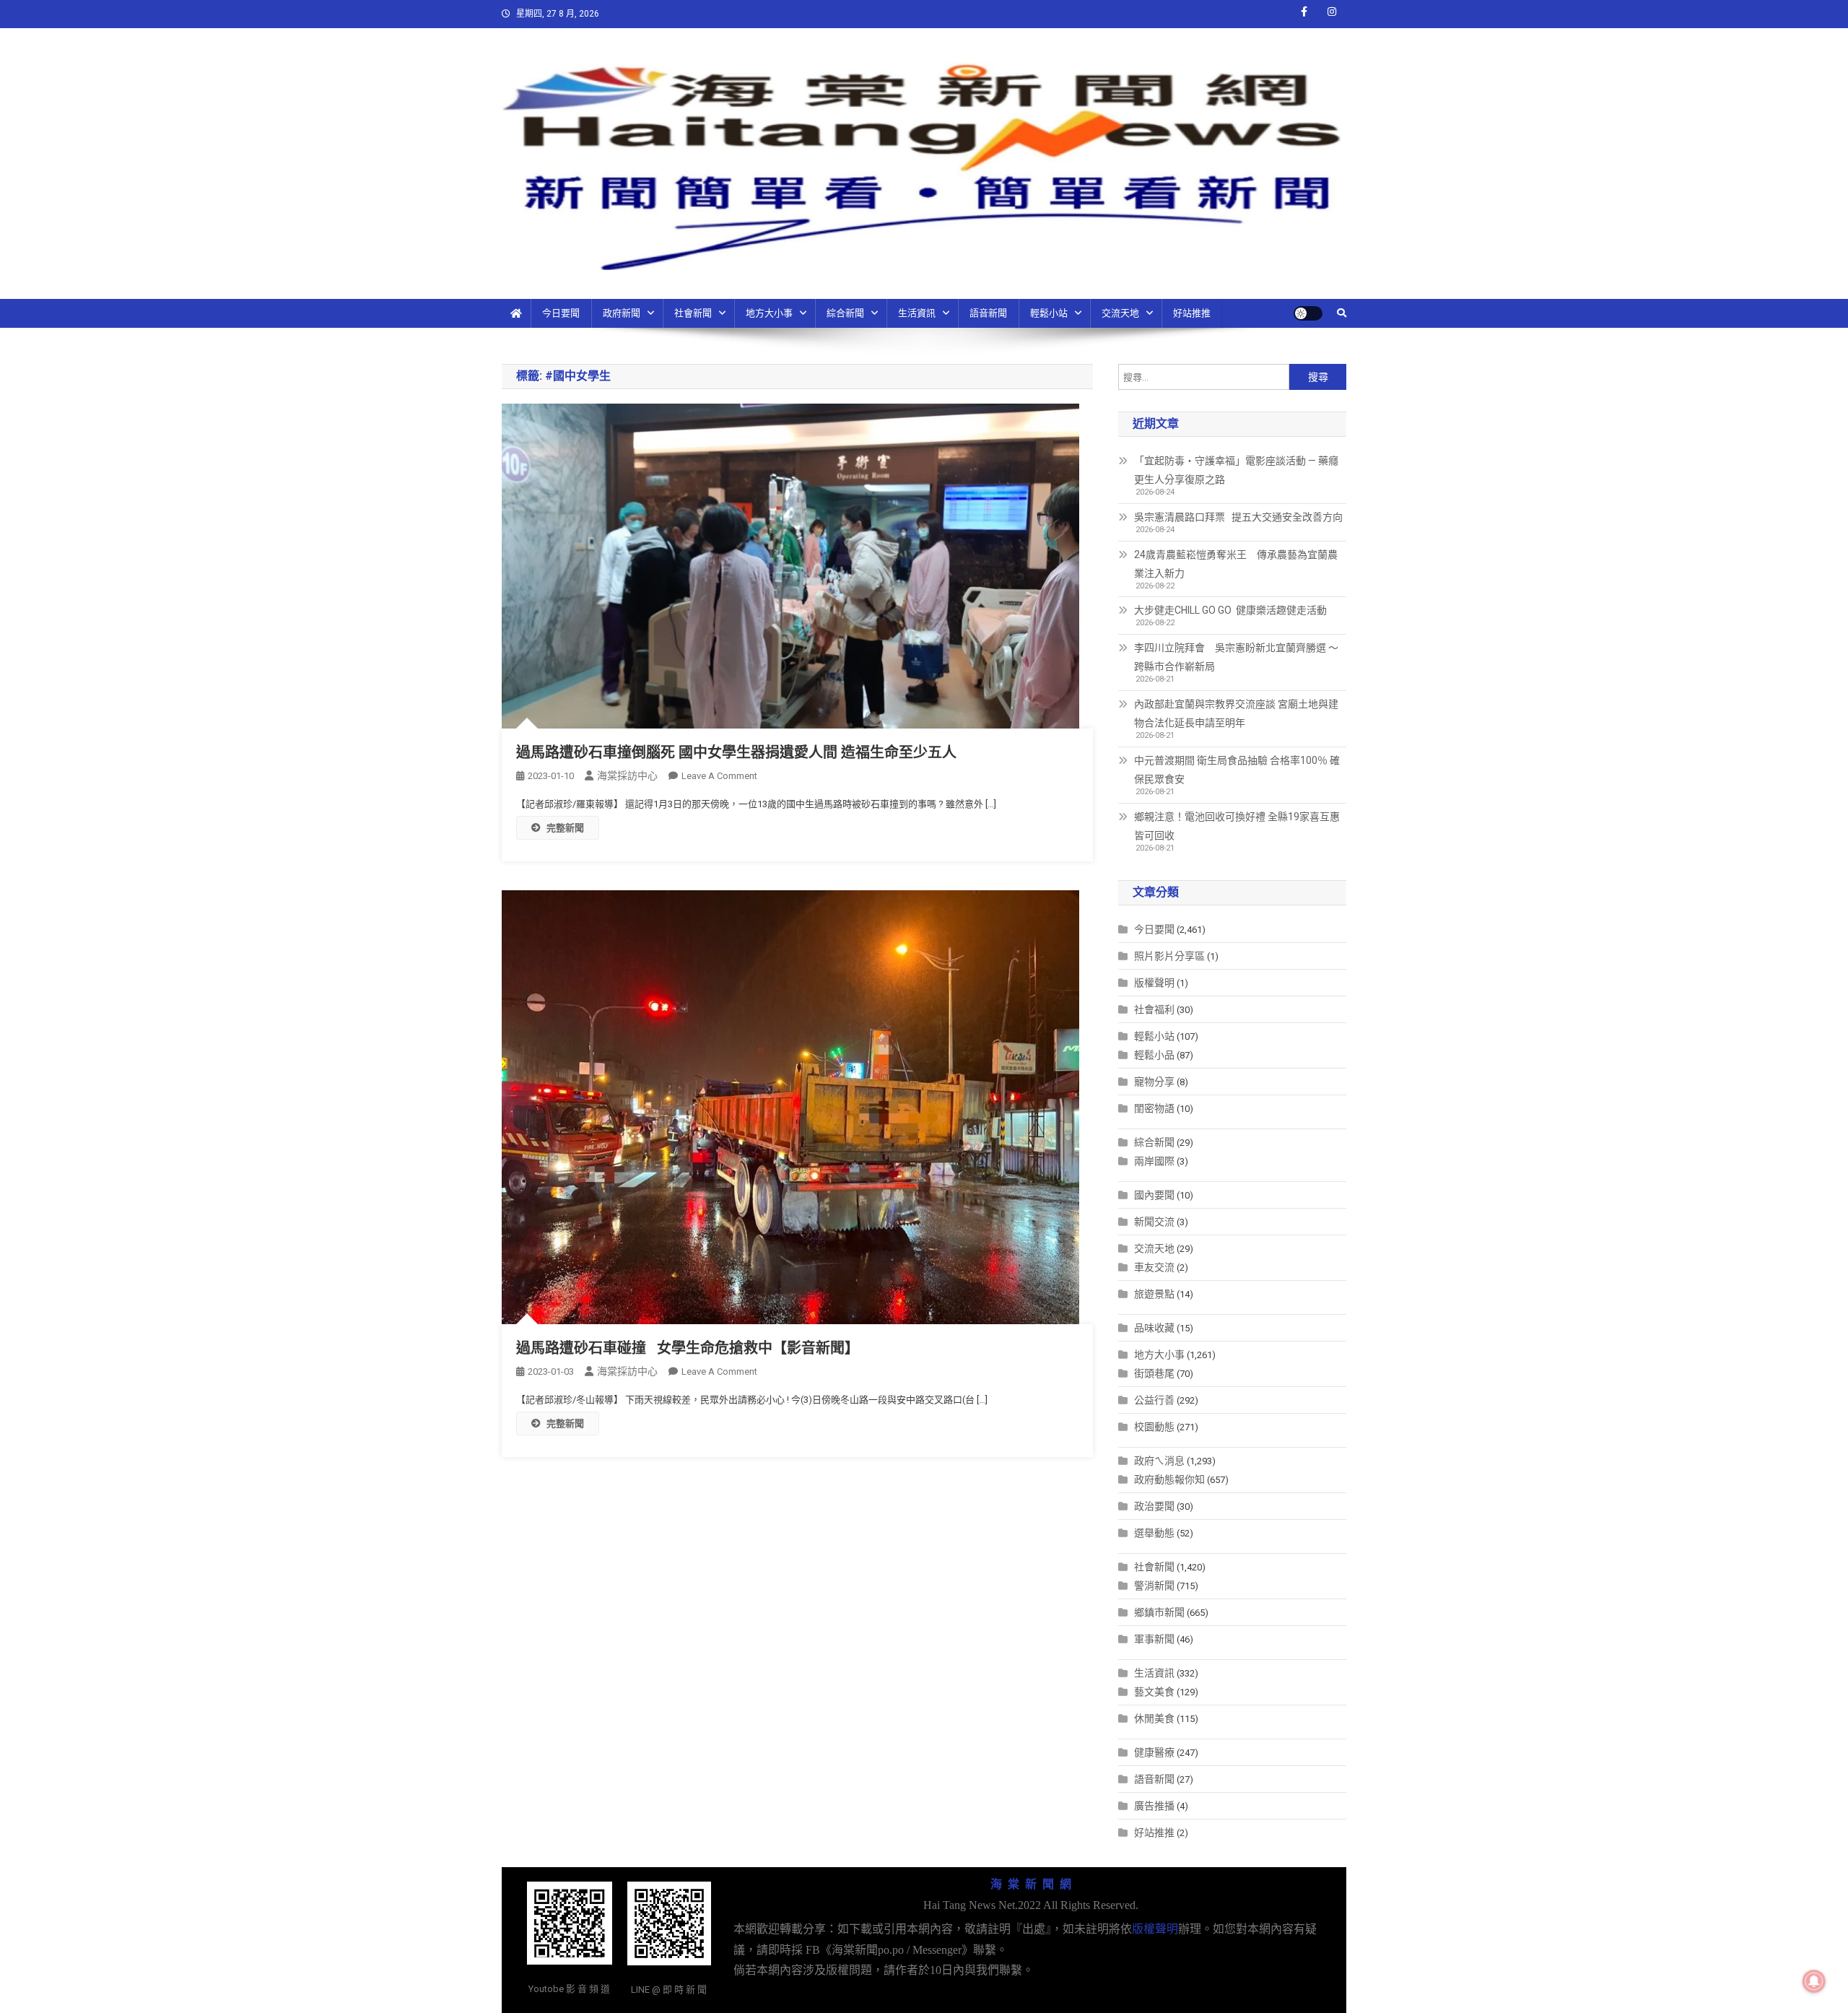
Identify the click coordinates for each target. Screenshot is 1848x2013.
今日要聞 (561, 313)
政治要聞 (1154, 1506)
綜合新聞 (845, 313)
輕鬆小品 (1154, 1055)
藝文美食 (1154, 1692)
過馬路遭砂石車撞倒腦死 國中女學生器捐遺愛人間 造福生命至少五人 (736, 752)
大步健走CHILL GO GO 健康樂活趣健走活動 (1230, 610)
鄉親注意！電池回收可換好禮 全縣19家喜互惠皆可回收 (1237, 826)
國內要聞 (1154, 1195)
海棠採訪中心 (627, 775)
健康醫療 (1154, 1752)
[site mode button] (1308, 313)
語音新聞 (988, 313)
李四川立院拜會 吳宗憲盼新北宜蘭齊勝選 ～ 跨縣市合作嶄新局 (1236, 657)
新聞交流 (1154, 1222)
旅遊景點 (1154, 1294)
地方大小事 (769, 313)
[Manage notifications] (1814, 1981)
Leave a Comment (719, 776)
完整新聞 (565, 828)
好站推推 (1192, 313)
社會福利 (1154, 1009)
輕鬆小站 (1049, 313)
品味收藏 (1154, 1328)
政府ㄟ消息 (1159, 1461)
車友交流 (1154, 1267)
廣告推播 (1154, 1806)
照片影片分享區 (1169, 956)
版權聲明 (1154, 983)
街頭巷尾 (1154, 1373)
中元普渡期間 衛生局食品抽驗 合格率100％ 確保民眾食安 (1237, 770)
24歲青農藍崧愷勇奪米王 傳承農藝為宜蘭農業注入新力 (1236, 564)
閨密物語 (1154, 1108)
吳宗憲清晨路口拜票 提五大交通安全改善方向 (1238, 517)
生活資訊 (917, 313)
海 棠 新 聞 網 (1031, 1884)
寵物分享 (1154, 1082)
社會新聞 (693, 313)
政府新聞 (622, 313)
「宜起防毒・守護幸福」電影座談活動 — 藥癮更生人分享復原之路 (1236, 470)
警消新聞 (1154, 1586)
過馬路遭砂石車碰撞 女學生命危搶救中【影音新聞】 (688, 1348)
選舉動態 (1154, 1533)
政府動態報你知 (1169, 1479)
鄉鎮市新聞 (1159, 1612)
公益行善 (1154, 1400)
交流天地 (1120, 313)
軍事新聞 (1154, 1639)
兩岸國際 (1154, 1161)
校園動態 (1154, 1427)
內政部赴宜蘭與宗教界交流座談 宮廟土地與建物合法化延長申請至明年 (1236, 713)
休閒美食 (1154, 1718)
